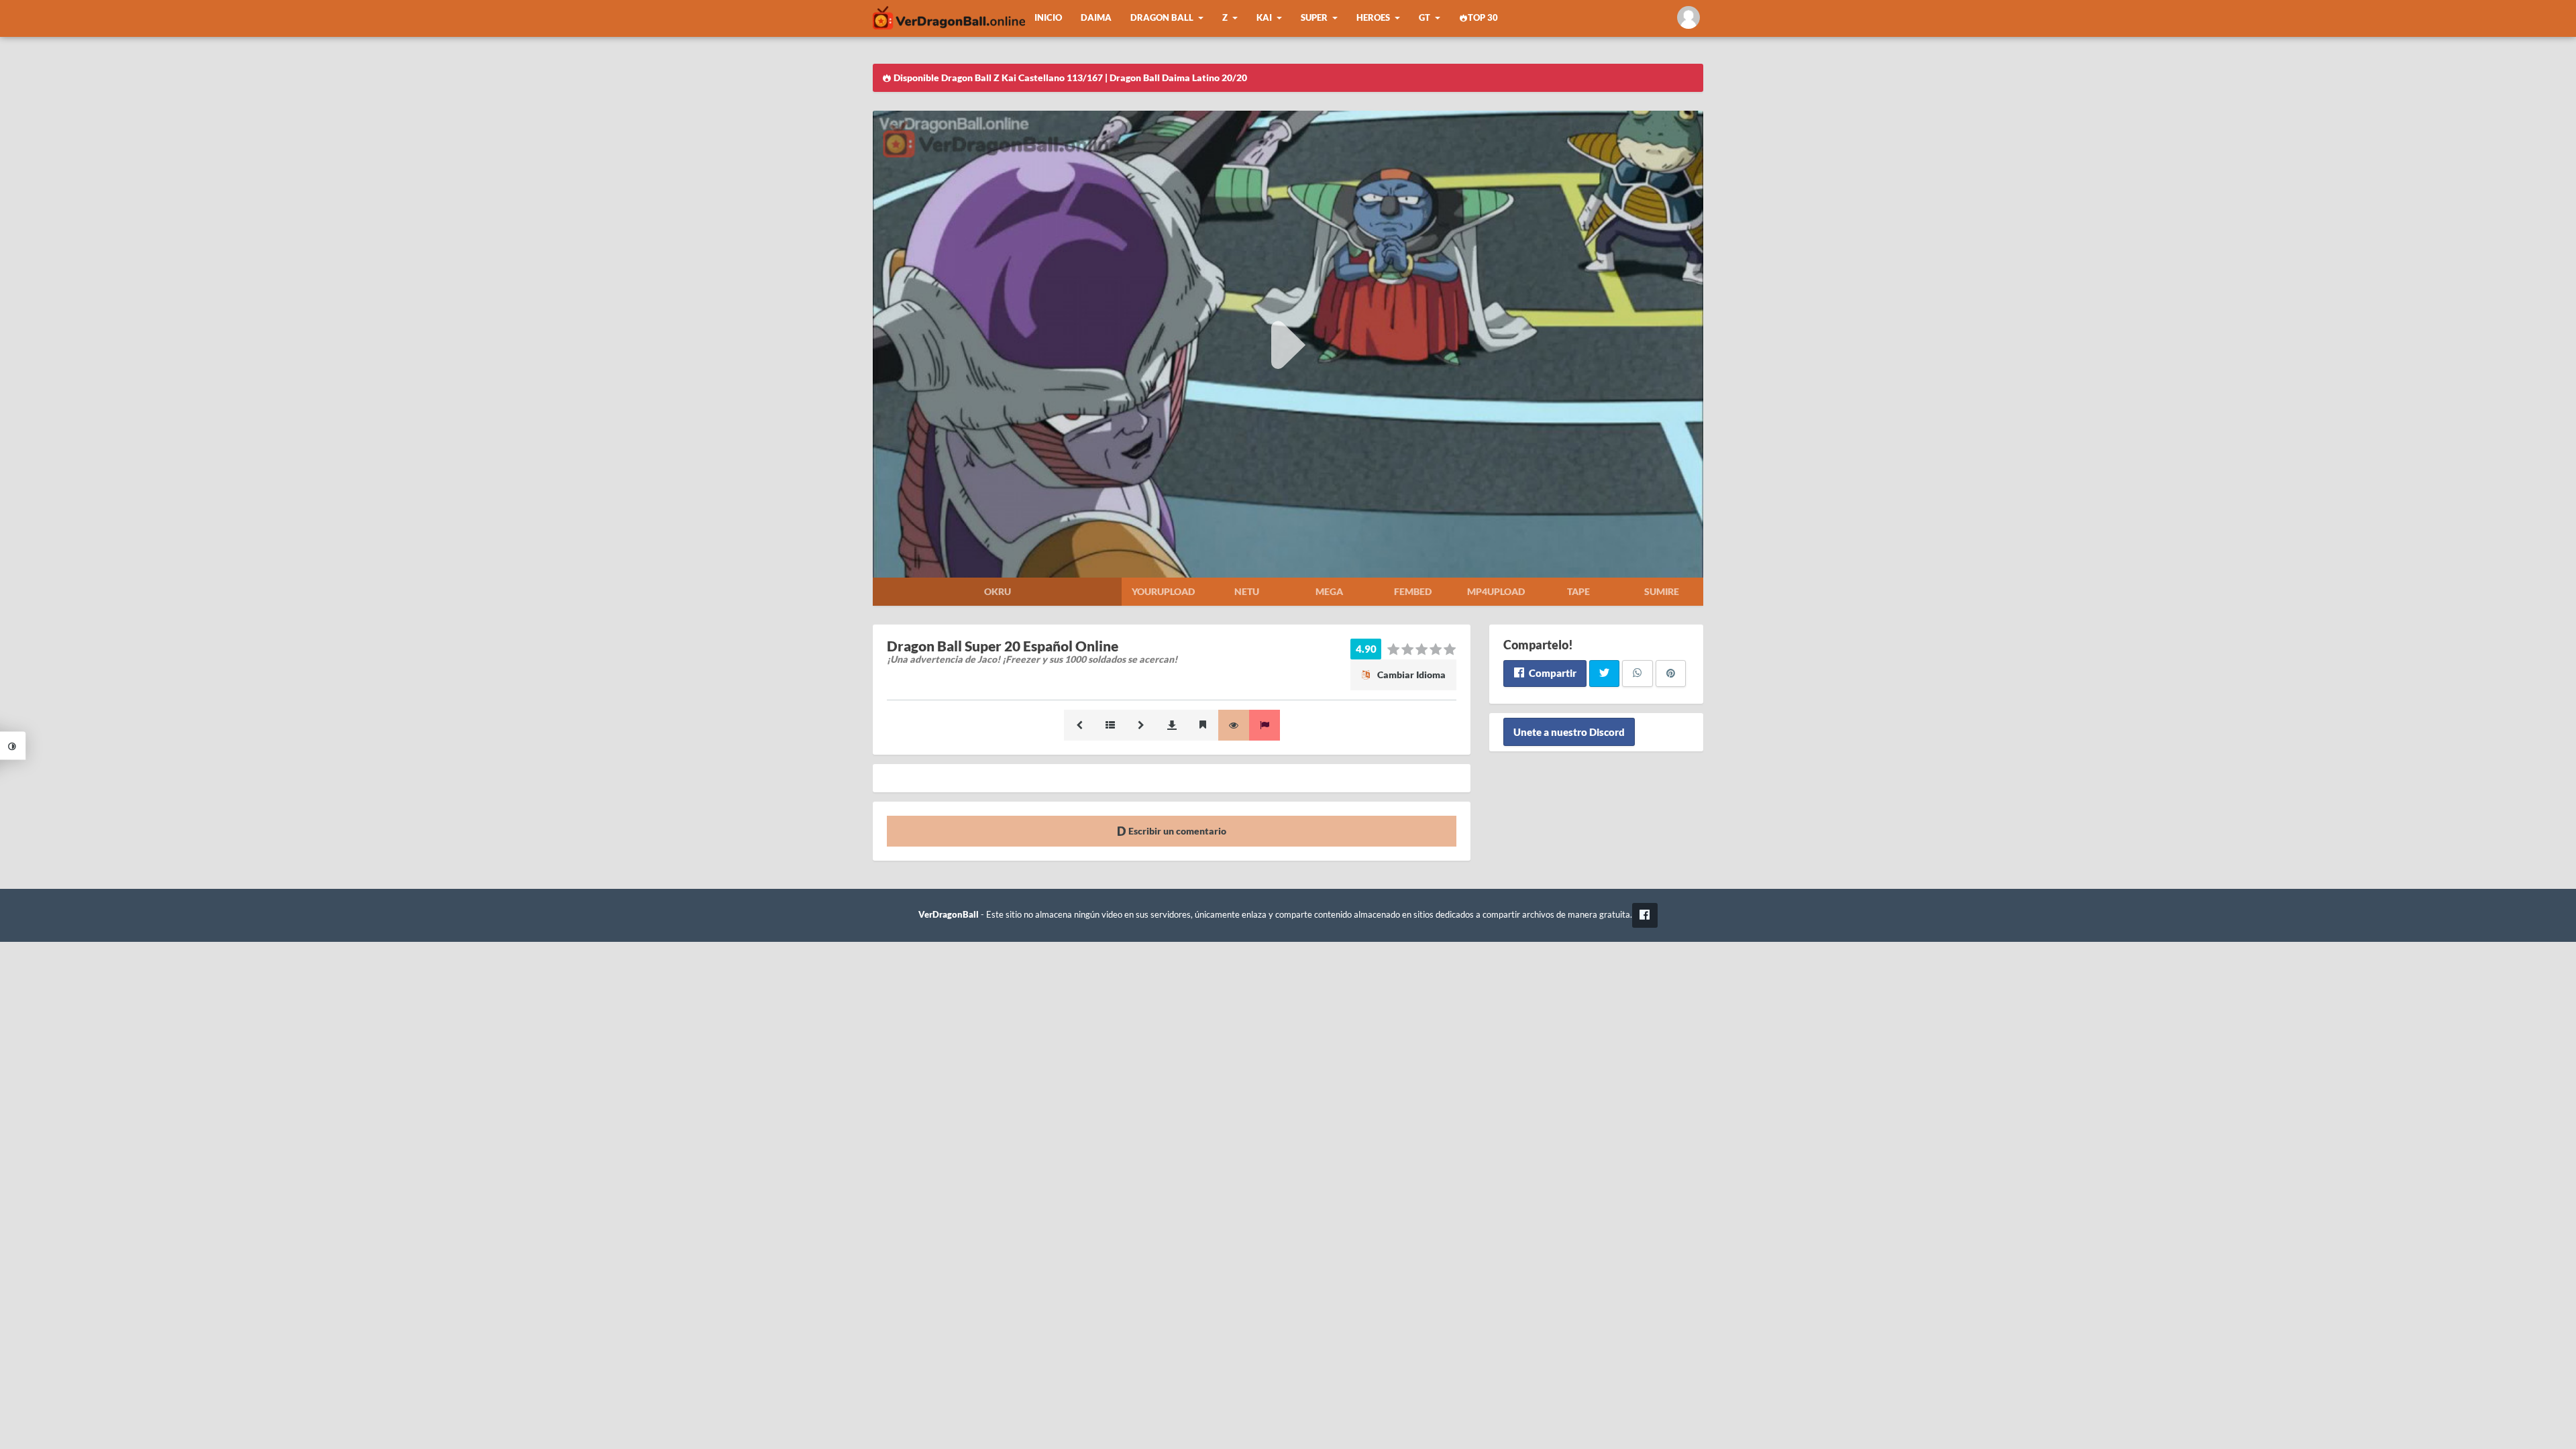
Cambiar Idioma (1410, 675)
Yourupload (1163, 591)
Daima (1096, 18)
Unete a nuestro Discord (1569, 732)
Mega (1329, 591)
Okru (998, 591)
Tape (1578, 591)
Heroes (1373, 18)
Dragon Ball (1162, 18)
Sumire (1662, 591)
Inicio (1048, 18)
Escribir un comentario (1176, 831)
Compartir (1552, 673)
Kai (1264, 18)
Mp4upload (1496, 591)
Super (1314, 18)
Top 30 (1483, 18)
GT (1425, 18)
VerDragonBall (949, 915)
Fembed (1413, 591)
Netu (1247, 591)
